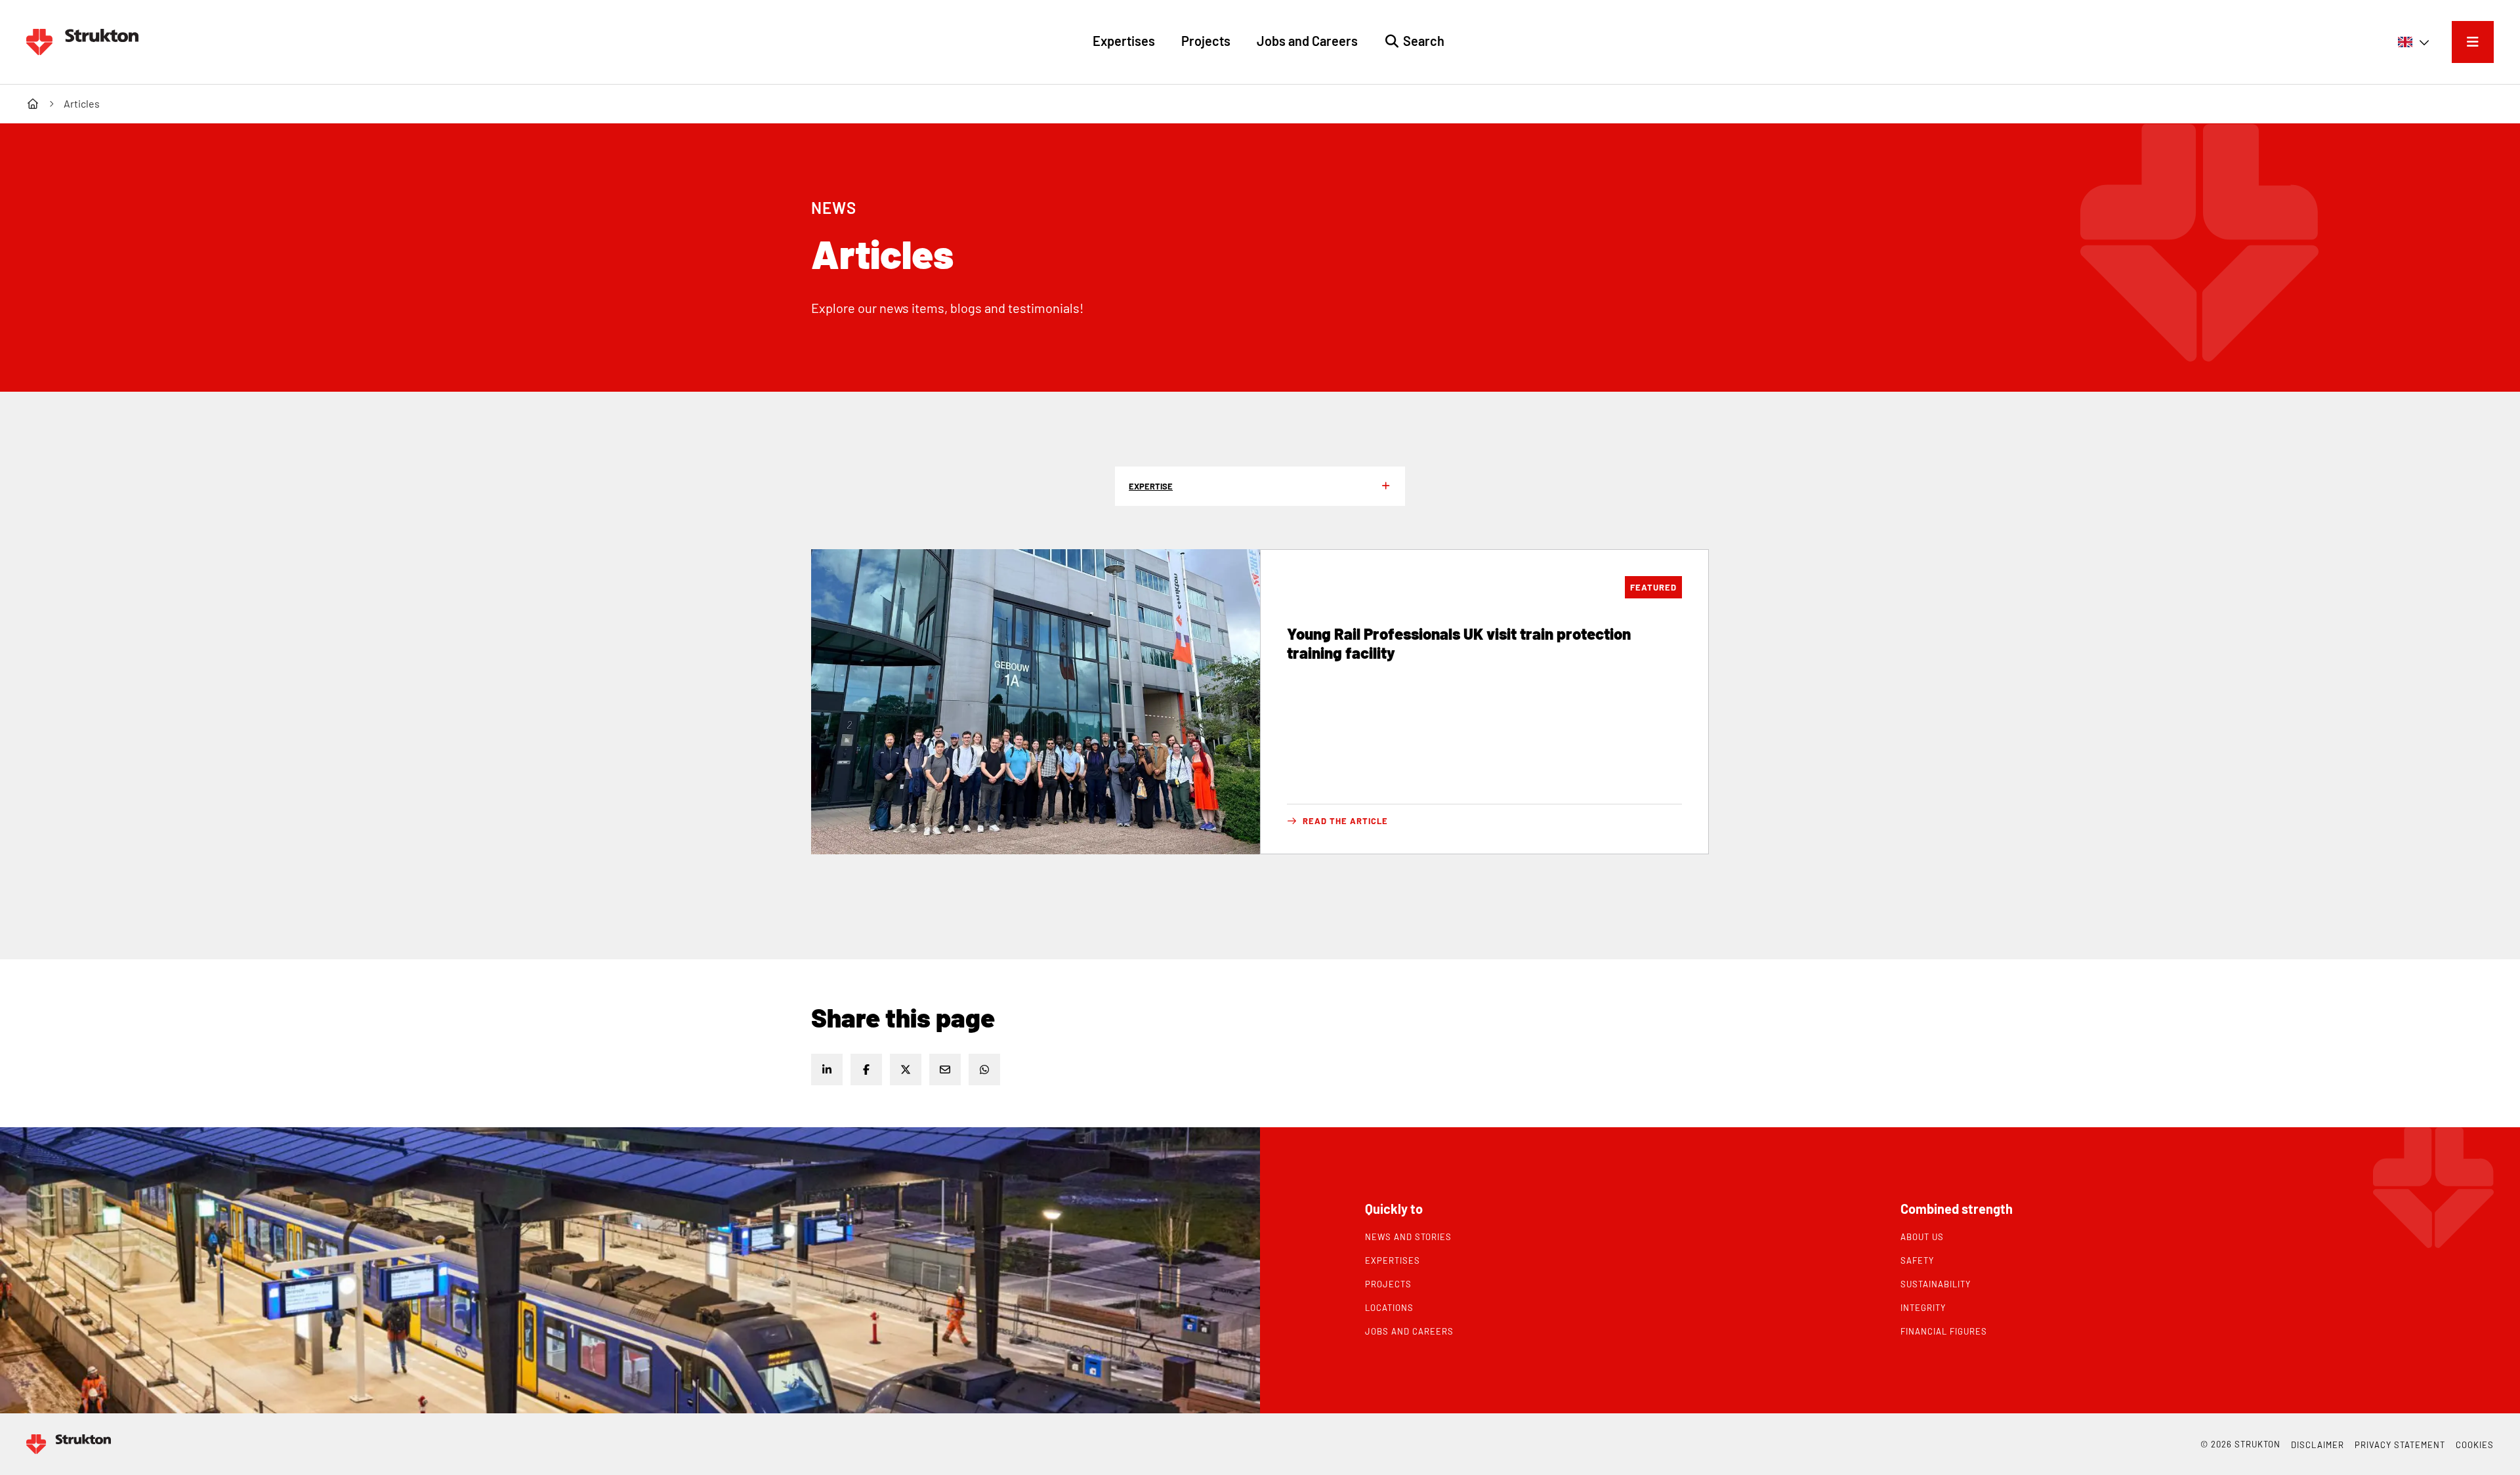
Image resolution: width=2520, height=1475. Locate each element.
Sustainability (1936, 1284)
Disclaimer (2318, 1445)
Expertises (1393, 1260)
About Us (1922, 1237)
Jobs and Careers (1409, 1331)
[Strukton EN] (82, 42)
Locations (1389, 1308)
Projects (1388, 1284)
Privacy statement (2400, 1445)
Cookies (2475, 1445)
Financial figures (1944, 1331)
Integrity (1923, 1308)
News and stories (1408, 1237)
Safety (1917, 1260)
